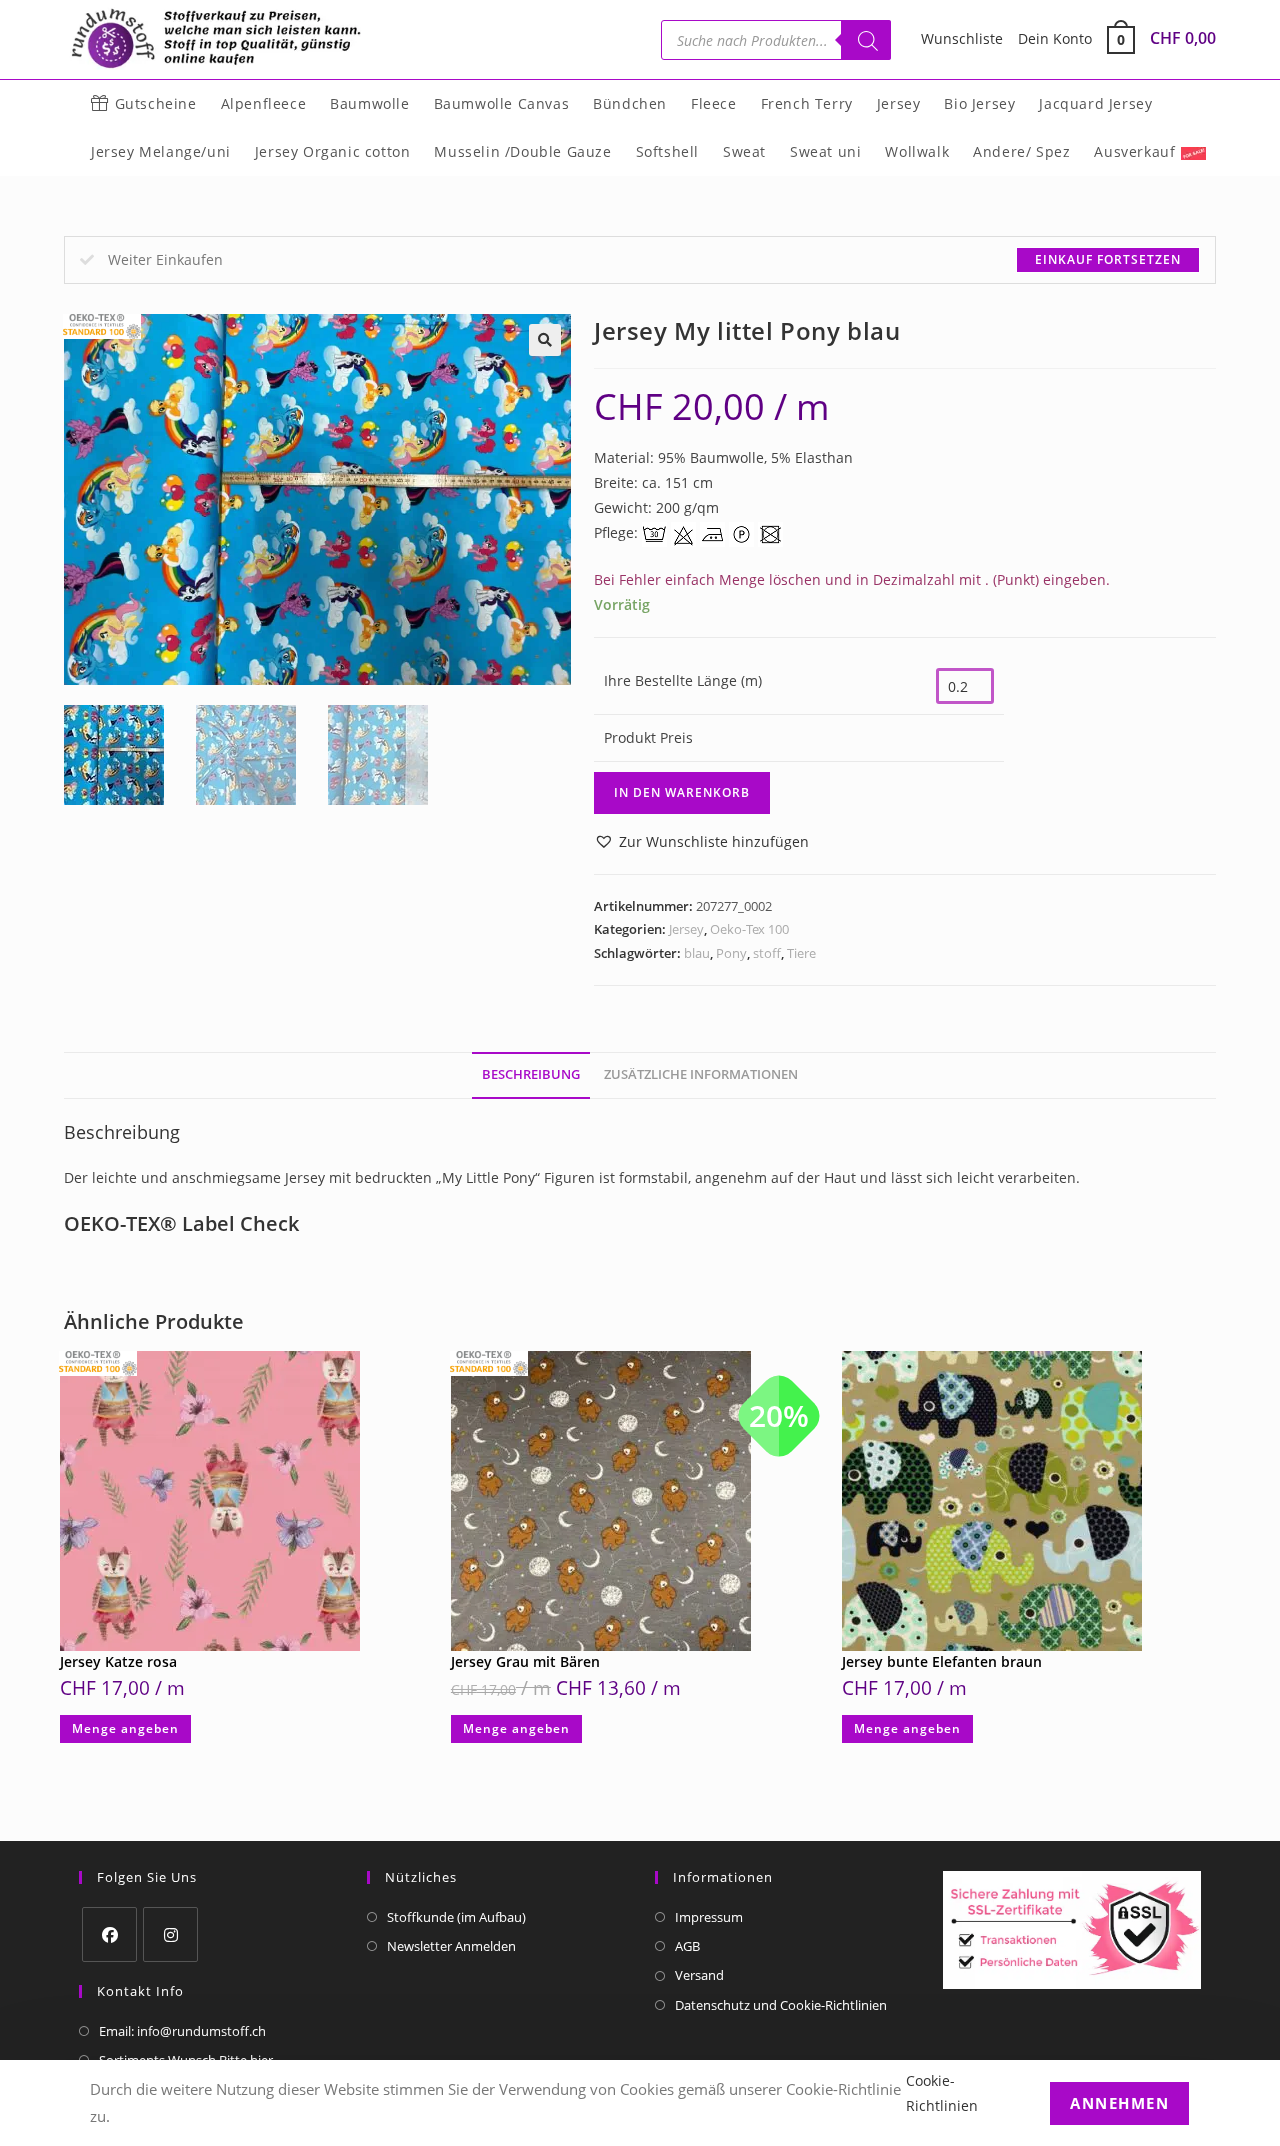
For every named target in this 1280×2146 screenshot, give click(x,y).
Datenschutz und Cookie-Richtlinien (781, 2005)
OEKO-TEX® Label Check (181, 1223)
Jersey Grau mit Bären (525, 1661)
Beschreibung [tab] (531, 1074)
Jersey (686, 929)
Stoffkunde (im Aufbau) (456, 1917)
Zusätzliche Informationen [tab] (701, 1074)
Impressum (709, 1917)
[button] (545, 340)
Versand (699, 1975)
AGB (687, 1946)
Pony (731, 953)
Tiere (801, 953)
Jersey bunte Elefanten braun (942, 1661)
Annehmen (1119, 2102)
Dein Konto (1055, 38)
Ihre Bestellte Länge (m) (683, 680)
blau (697, 953)
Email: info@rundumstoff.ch (182, 2031)
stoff (767, 953)
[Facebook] (109, 1934)
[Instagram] (170, 1934)
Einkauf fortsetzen (1108, 259)
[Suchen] (866, 40)
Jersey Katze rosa (118, 1661)
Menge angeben (125, 1728)
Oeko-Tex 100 (749, 929)
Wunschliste (962, 38)
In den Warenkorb (682, 792)
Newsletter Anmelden (451, 1946)
